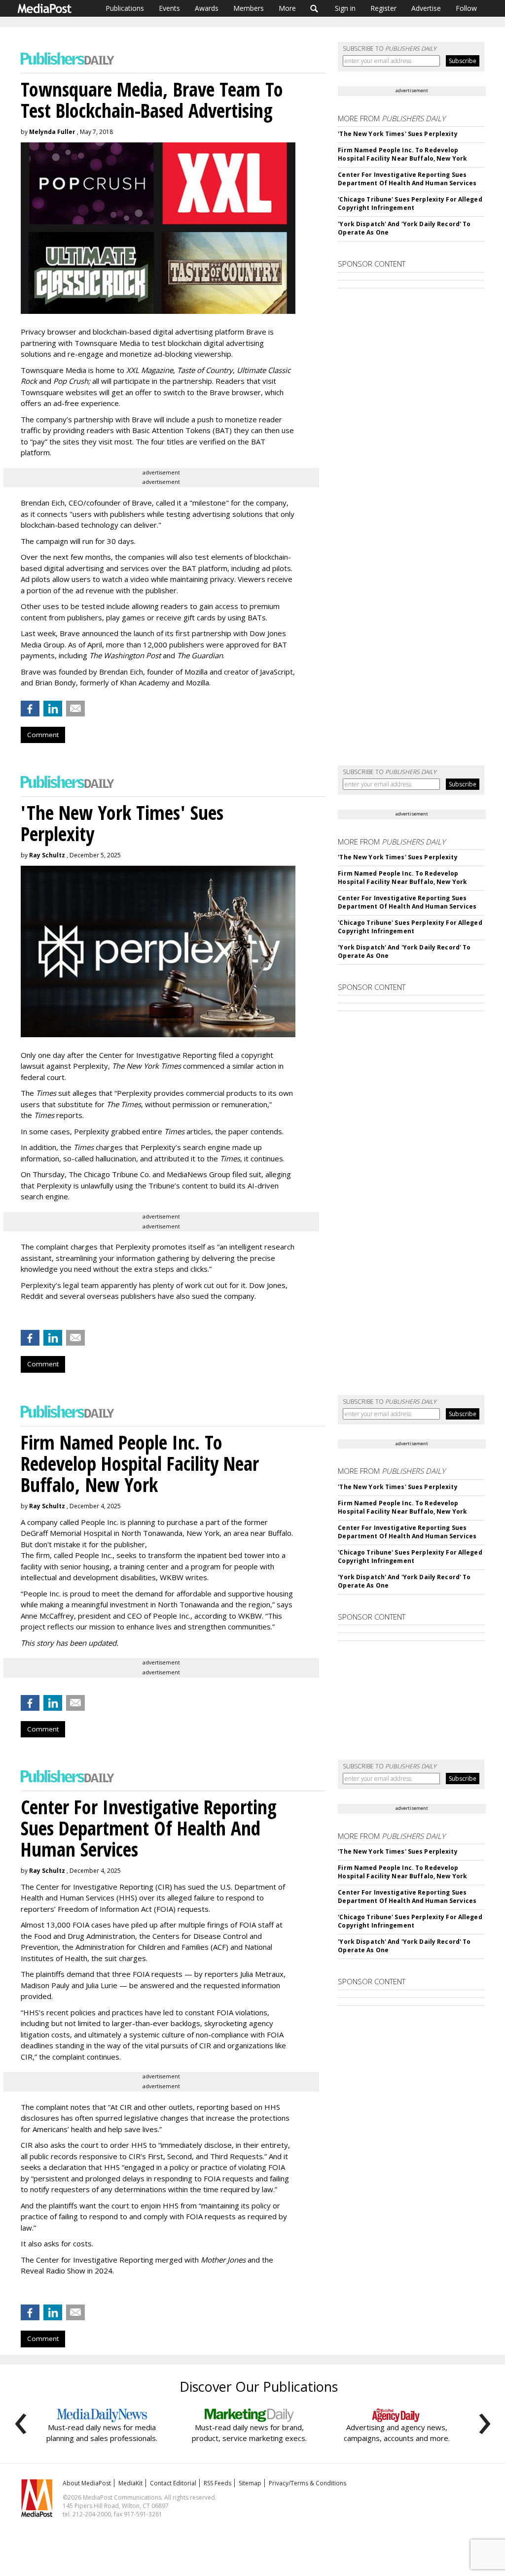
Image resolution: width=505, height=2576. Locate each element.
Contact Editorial (173, 2483)
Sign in (345, 8)
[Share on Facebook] (30, 709)
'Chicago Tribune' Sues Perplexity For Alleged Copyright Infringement (410, 203)
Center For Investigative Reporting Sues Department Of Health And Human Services (407, 179)
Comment (43, 735)
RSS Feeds (217, 2483)
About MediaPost (87, 2483)
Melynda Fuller (52, 132)
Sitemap (250, 2483)
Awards (207, 8)
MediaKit (130, 2483)
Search (314, 8)
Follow (466, 8)
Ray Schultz (47, 855)
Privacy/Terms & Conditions (307, 2483)
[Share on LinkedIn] (53, 709)
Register (383, 8)
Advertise (426, 8)
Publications (125, 8)
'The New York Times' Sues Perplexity (397, 134)
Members (249, 8)
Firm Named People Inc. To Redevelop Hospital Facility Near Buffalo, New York (402, 154)
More (287, 8)
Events (169, 8)
